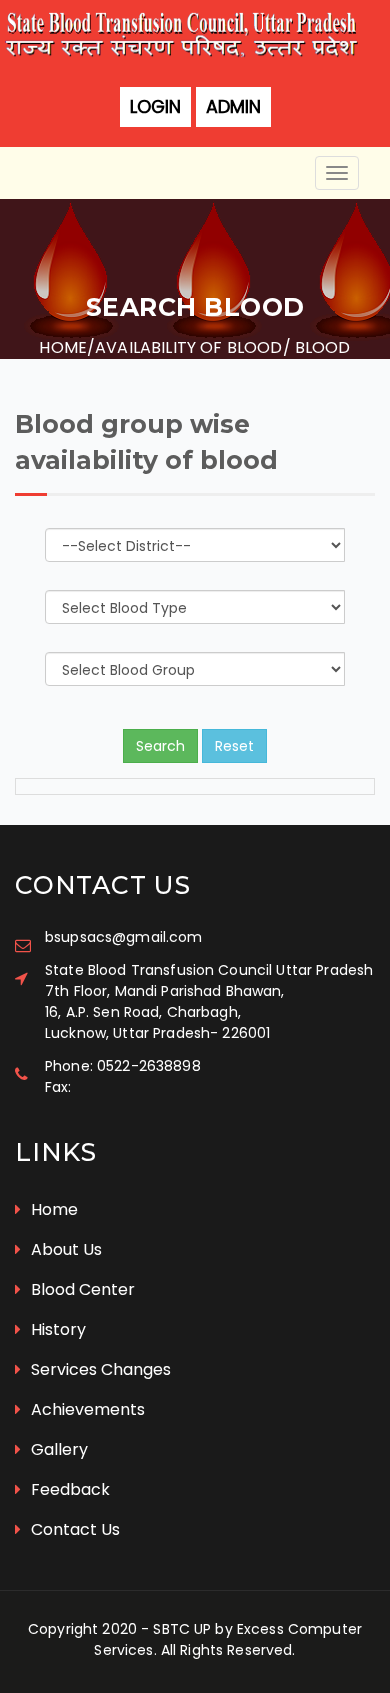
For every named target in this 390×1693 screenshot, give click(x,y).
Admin (233, 107)
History (56, 1329)
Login (155, 107)
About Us (64, 1249)
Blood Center (81, 1289)
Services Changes (99, 1369)
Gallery (57, 1449)
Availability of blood (188, 347)
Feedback (68, 1489)
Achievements (86, 1409)
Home (63, 347)
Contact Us (73, 1529)
